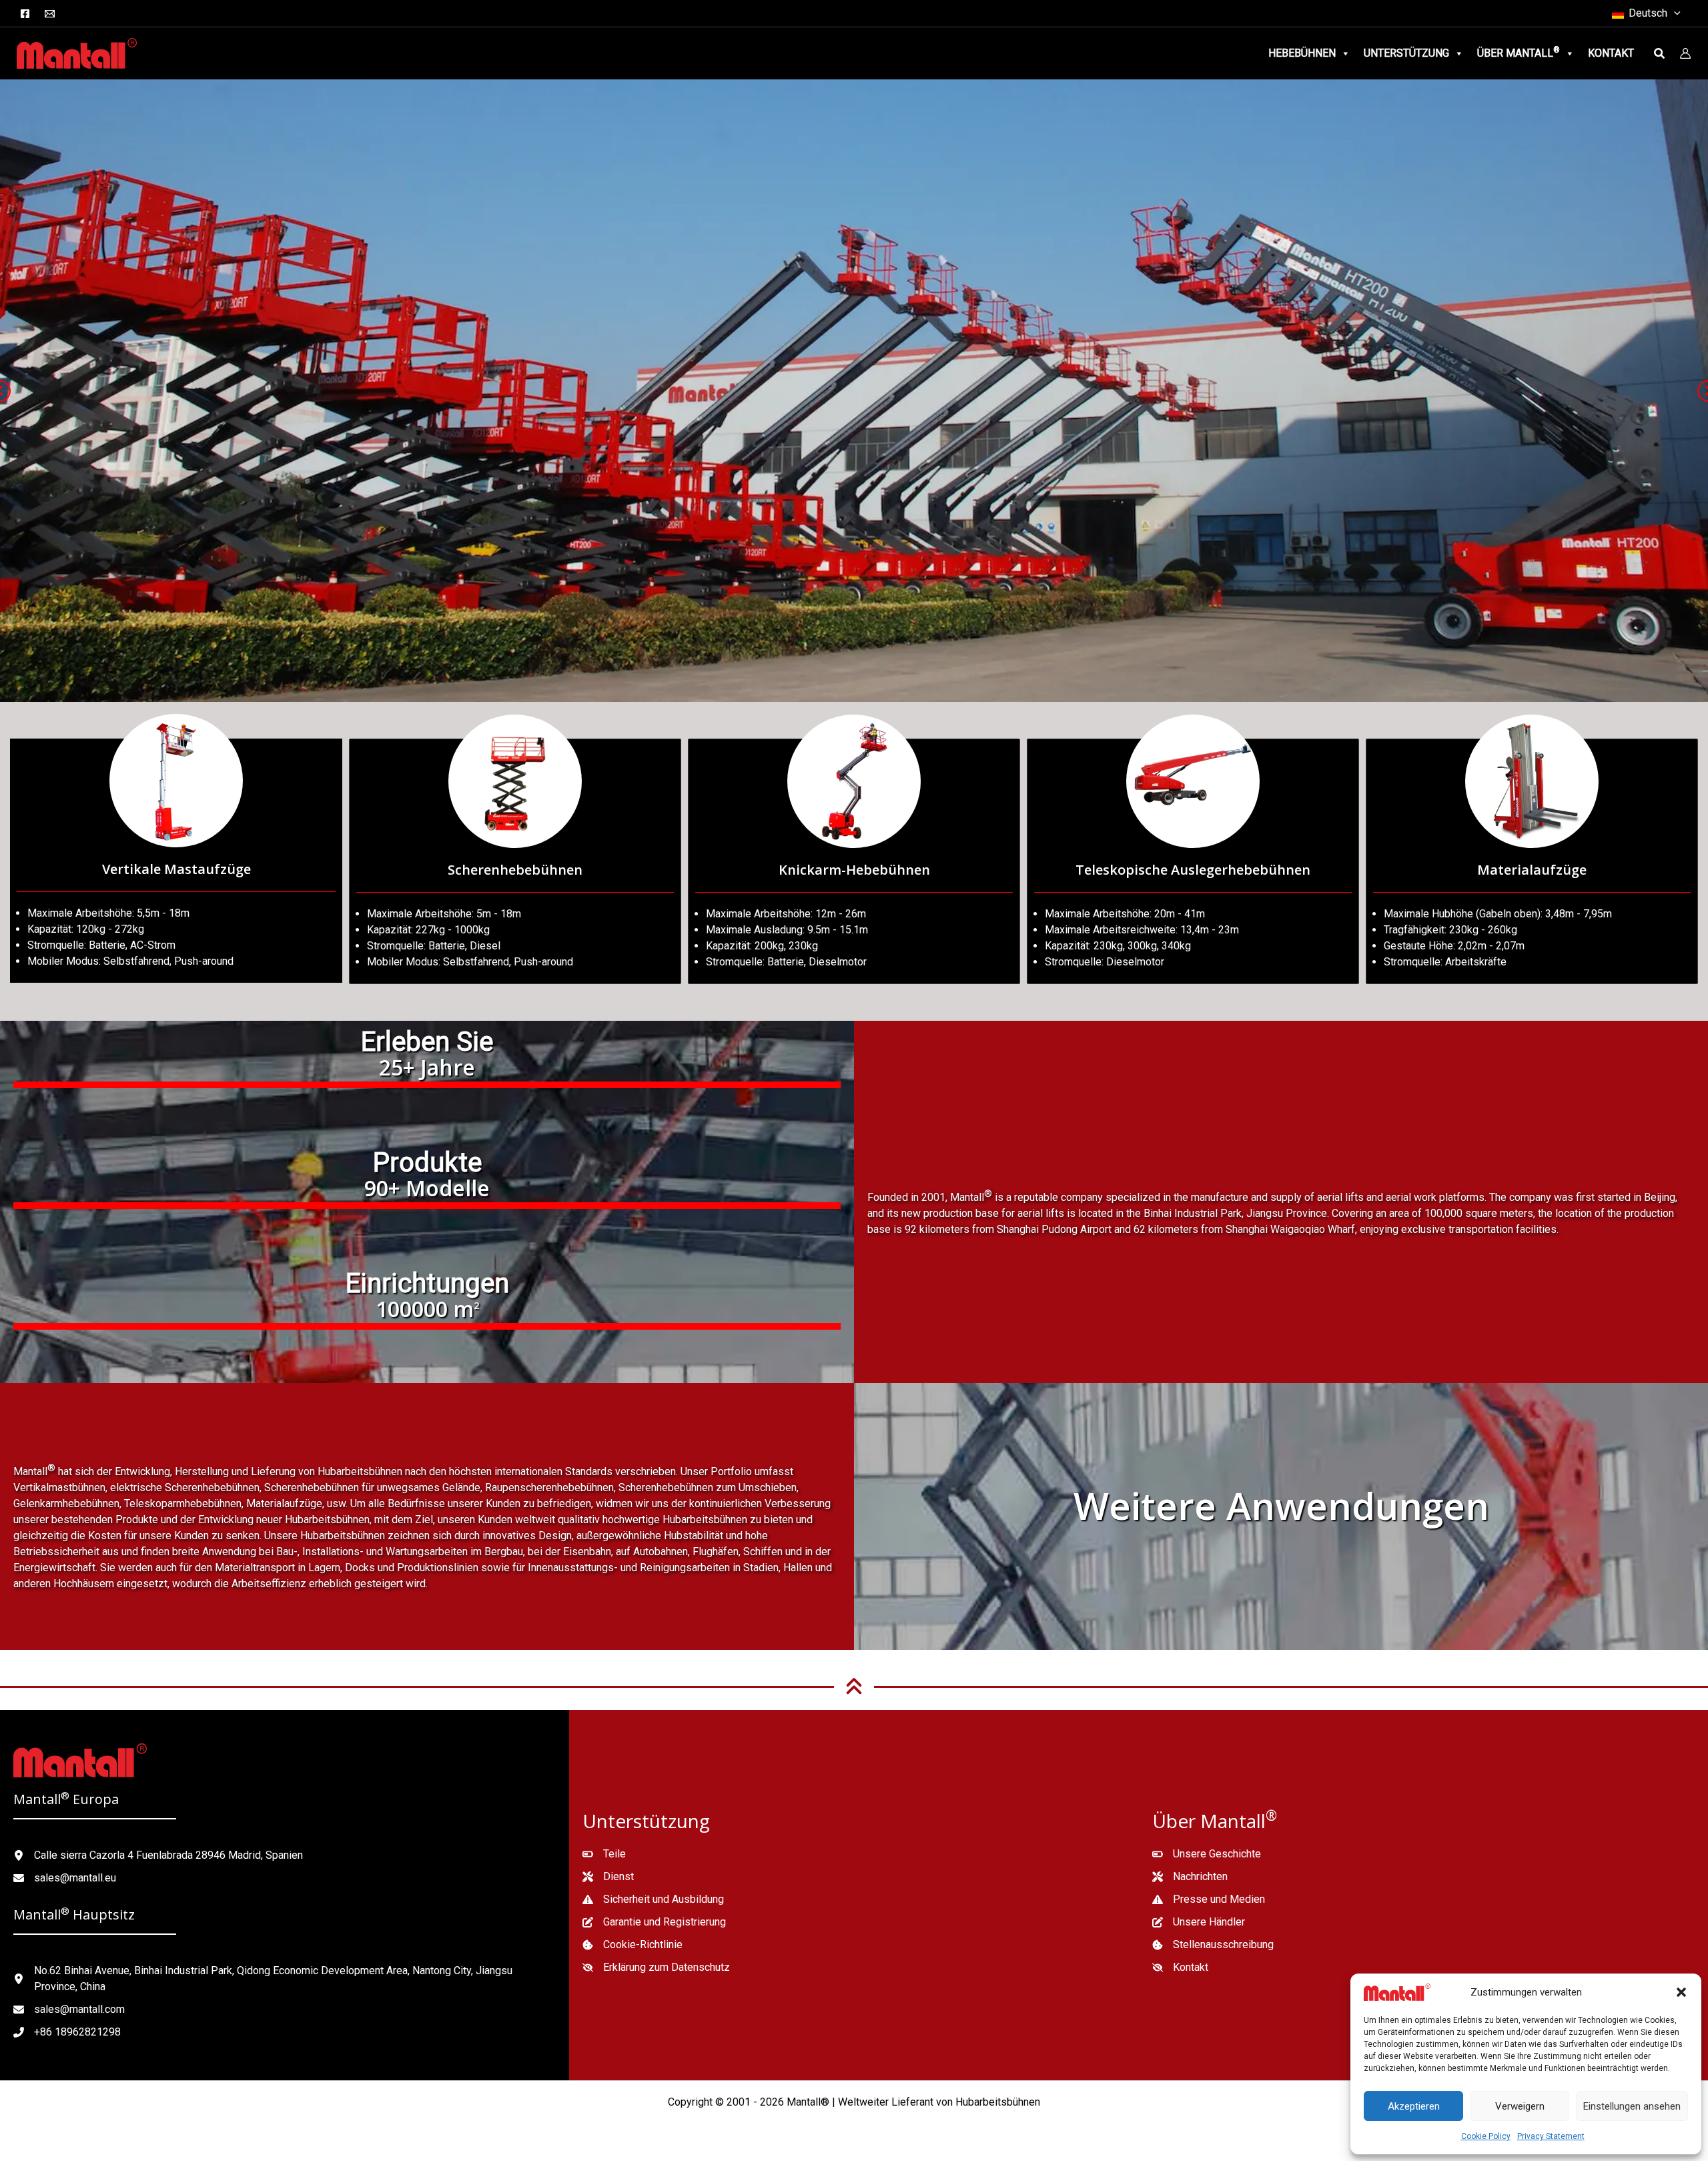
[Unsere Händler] (1199, 1922)
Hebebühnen (1302, 53)
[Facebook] (25, 14)
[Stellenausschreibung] (1213, 1945)
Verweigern (1520, 2106)
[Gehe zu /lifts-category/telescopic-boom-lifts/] (1193, 861)
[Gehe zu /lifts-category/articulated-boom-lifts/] (854, 861)
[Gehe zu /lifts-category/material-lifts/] (1532, 861)
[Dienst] (608, 1877)
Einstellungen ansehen (1632, 2106)
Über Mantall (1519, 52)
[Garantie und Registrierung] (654, 1922)
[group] (427, 1061)
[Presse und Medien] (1209, 1899)
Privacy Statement (1551, 2136)
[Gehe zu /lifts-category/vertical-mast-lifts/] (176, 861)
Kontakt (1611, 53)
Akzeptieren (1414, 2106)
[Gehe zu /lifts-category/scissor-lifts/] (515, 861)
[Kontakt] (1180, 1968)
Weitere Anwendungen (1281, 1505)
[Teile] (604, 1854)
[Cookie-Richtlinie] (632, 1945)
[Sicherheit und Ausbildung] (653, 1899)
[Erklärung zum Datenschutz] (656, 1968)
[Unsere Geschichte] (1207, 1854)
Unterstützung (1406, 53)
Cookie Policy (1486, 2136)
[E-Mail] (50, 14)
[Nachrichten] (1190, 1877)
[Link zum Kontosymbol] (1685, 53)
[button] (1681, 1992)
